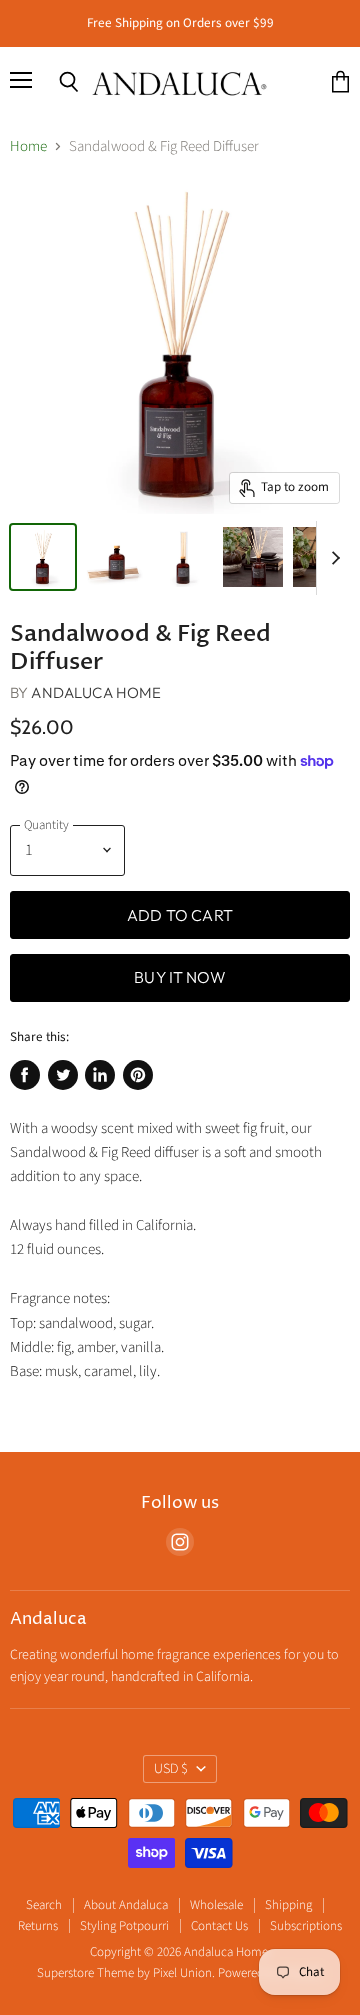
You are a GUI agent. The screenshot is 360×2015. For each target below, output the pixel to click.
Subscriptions (306, 1926)
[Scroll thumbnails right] (332, 558)
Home (28, 146)
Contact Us (219, 1926)
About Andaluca (126, 1905)
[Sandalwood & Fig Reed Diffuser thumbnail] (43, 557)
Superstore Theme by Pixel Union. (126, 1973)
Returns (38, 1926)
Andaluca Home (96, 692)
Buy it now (180, 977)
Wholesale (216, 1905)
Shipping (288, 1905)
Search (44, 1905)
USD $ (171, 1769)
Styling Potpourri (124, 1926)
